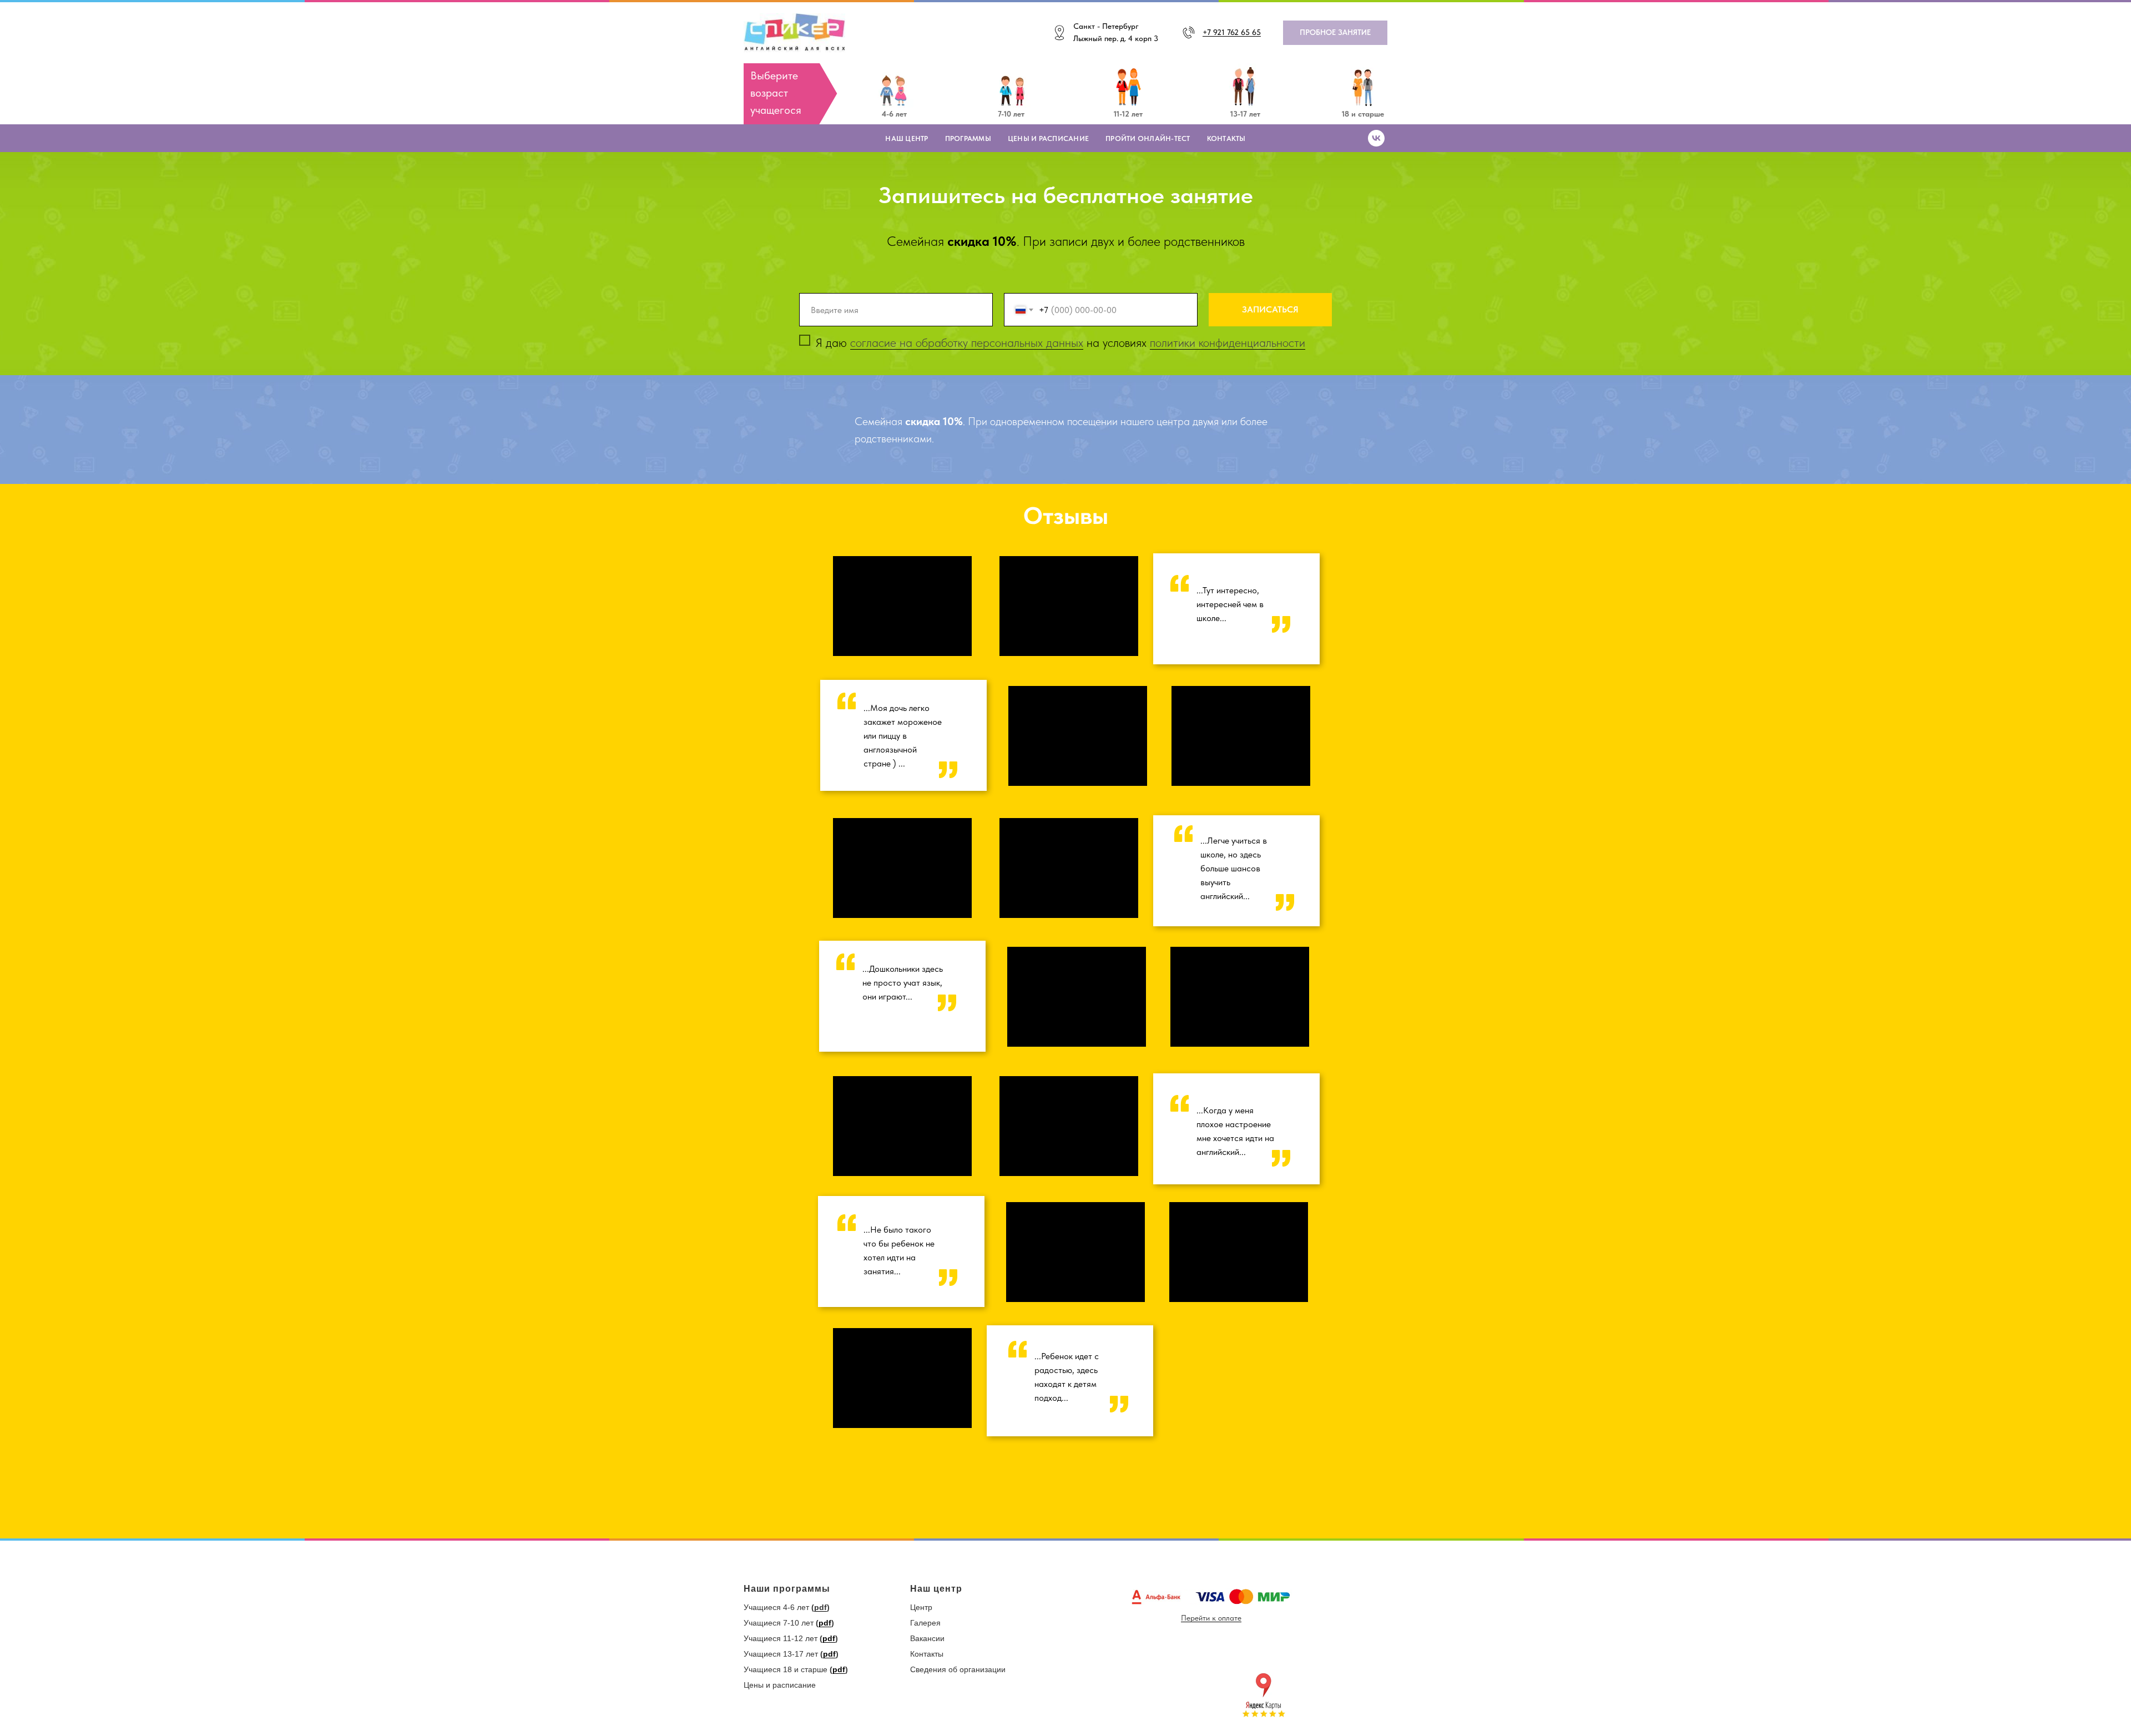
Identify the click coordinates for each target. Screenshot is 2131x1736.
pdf (820, 1607)
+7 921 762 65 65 (1232, 32)
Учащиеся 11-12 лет (781, 1638)
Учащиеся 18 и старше (786, 1669)
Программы (968, 138)
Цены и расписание (1048, 138)
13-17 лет (1245, 114)
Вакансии (927, 1638)
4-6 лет (894, 114)
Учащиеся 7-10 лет (779, 1623)
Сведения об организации (958, 1669)
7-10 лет (1011, 114)
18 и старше (1363, 114)
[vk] (1376, 138)
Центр (921, 1607)
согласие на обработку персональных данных (967, 342)
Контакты (1226, 138)
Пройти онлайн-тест (1148, 138)
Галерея (925, 1623)
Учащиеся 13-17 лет (781, 1654)
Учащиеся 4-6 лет (776, 1607)
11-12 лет (1128, 114)
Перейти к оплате (1211, 1618)
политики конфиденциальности (1228, 342)
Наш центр (907, 138)
